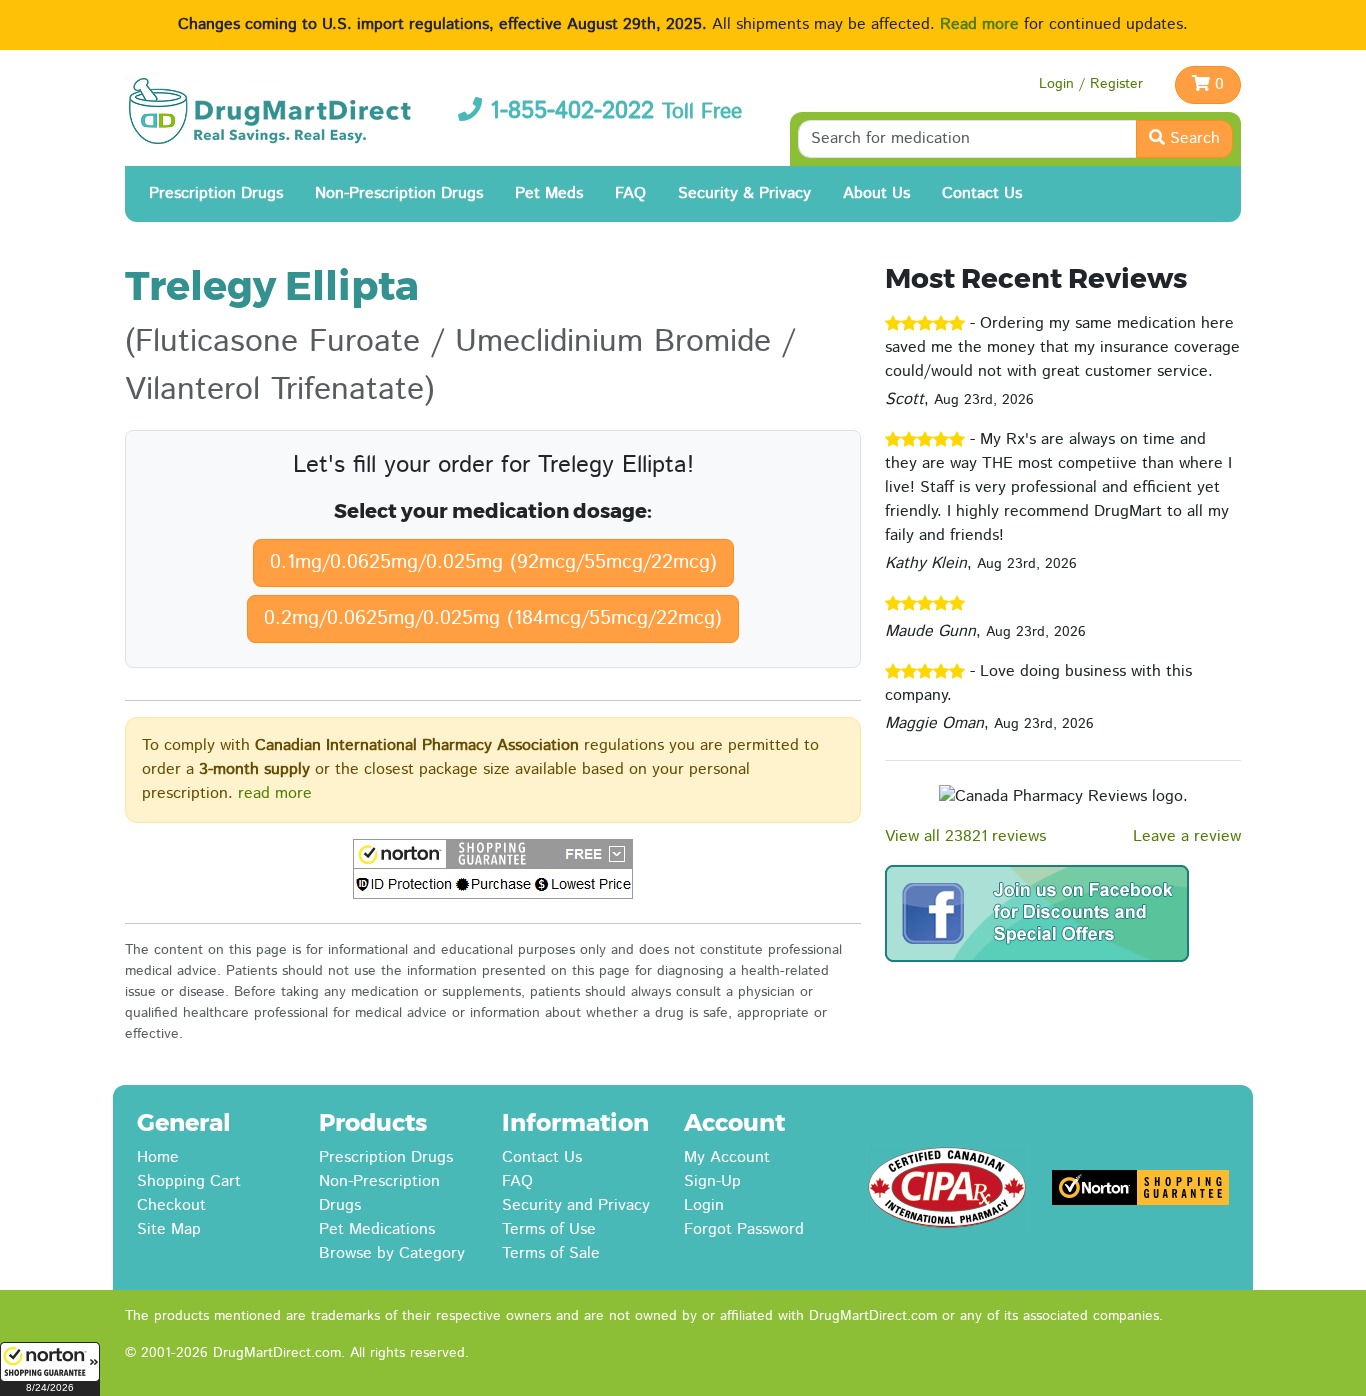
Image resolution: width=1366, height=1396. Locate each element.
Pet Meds (549, 193)
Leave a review (1187, 836)
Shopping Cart (189, 1181)
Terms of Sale (551, 1253)
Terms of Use (549, 1229)
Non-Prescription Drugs (399, 193)
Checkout (171, 1205)
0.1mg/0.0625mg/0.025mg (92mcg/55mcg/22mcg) (493, 562)
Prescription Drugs (216, 193)
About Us (876, 193)
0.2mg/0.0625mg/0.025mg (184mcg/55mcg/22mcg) (493, 618)
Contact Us (982, 193)
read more (275, 793)
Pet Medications (377, 1229)
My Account (727, 1157)
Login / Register (1091, 84)
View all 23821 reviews (965, 836)
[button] (50, 1369)
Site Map (169, 1229)
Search (1192, 138)
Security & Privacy (744, 193)
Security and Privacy (576, 1205)
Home (158, 1157)
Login (704, 1205)
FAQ (630, 193)
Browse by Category (392, 1253)
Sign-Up (712, 1181)
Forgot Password (744, 1229)
